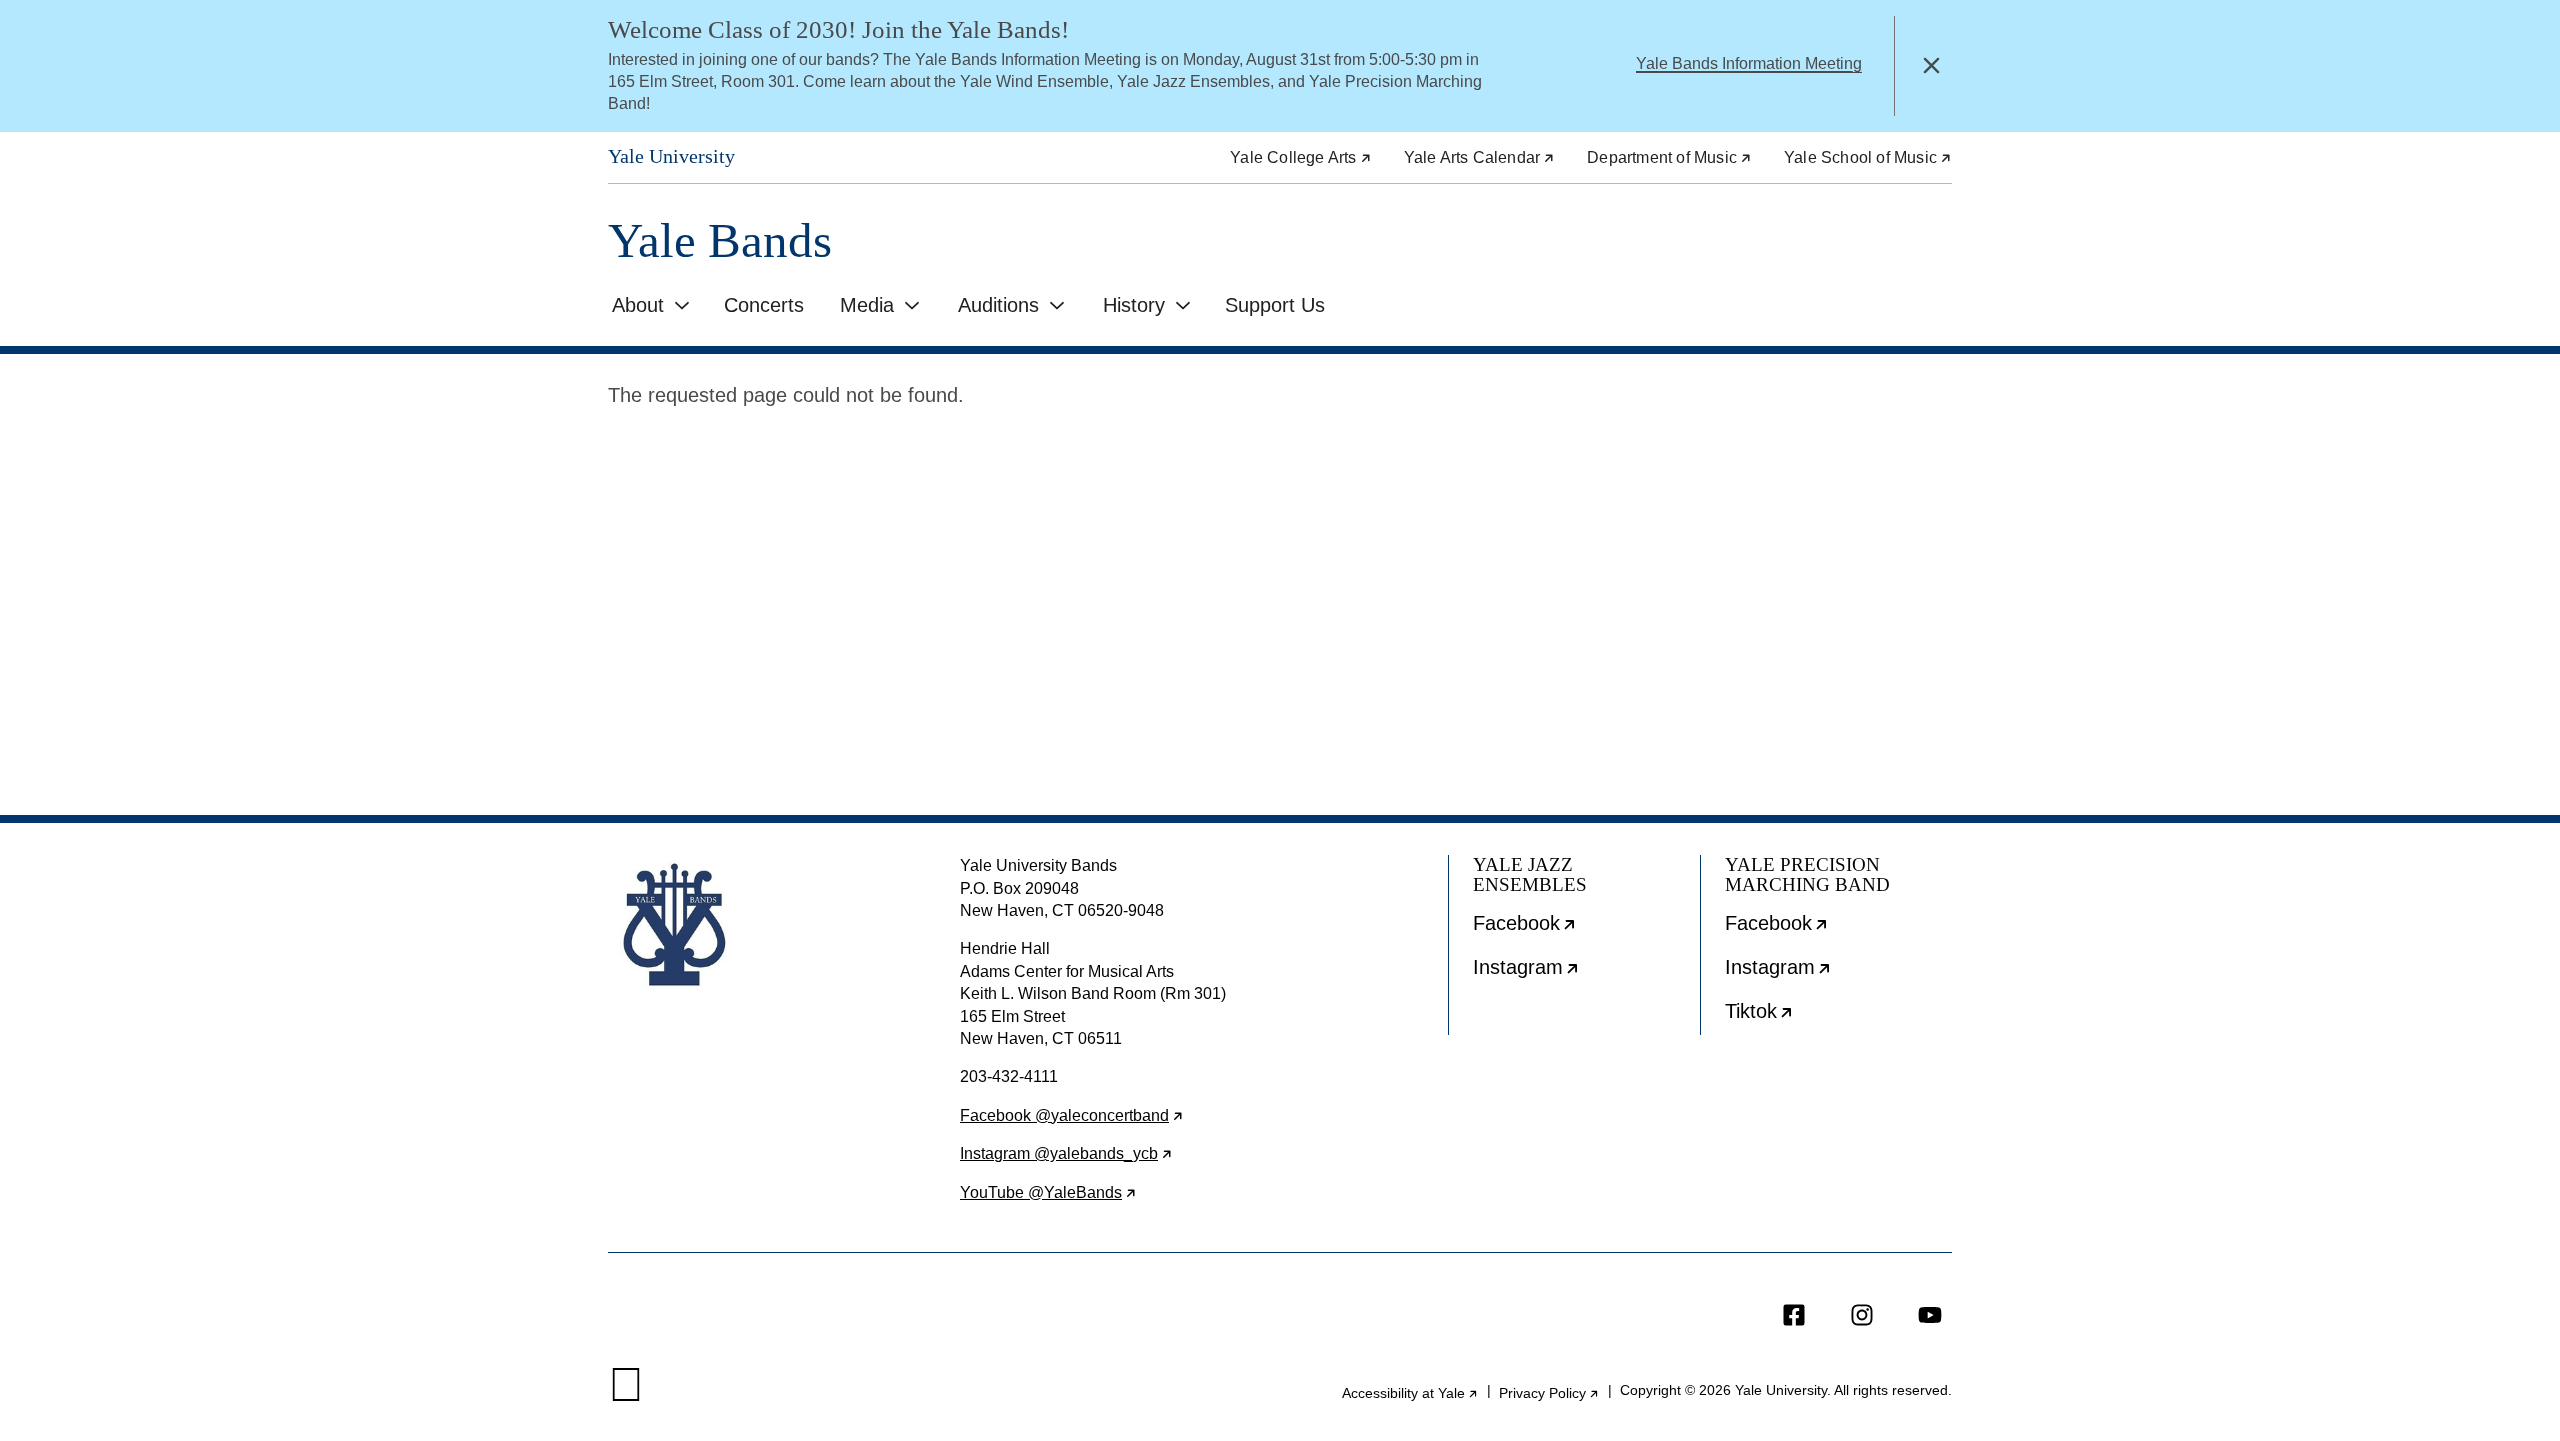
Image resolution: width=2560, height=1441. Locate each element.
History (1134, 305)
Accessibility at (1410, 1393)
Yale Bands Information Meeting (1749, 63)
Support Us (1275, 305)
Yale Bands (720, 240)
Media (867, 305)
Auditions (998, 305)
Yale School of (1868, 157)
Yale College (1300, 157)
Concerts (764, 305)
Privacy (1549, 1393)
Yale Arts (1480, 157)
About (638, 305)
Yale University (671, 156)
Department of (1669, 157)
